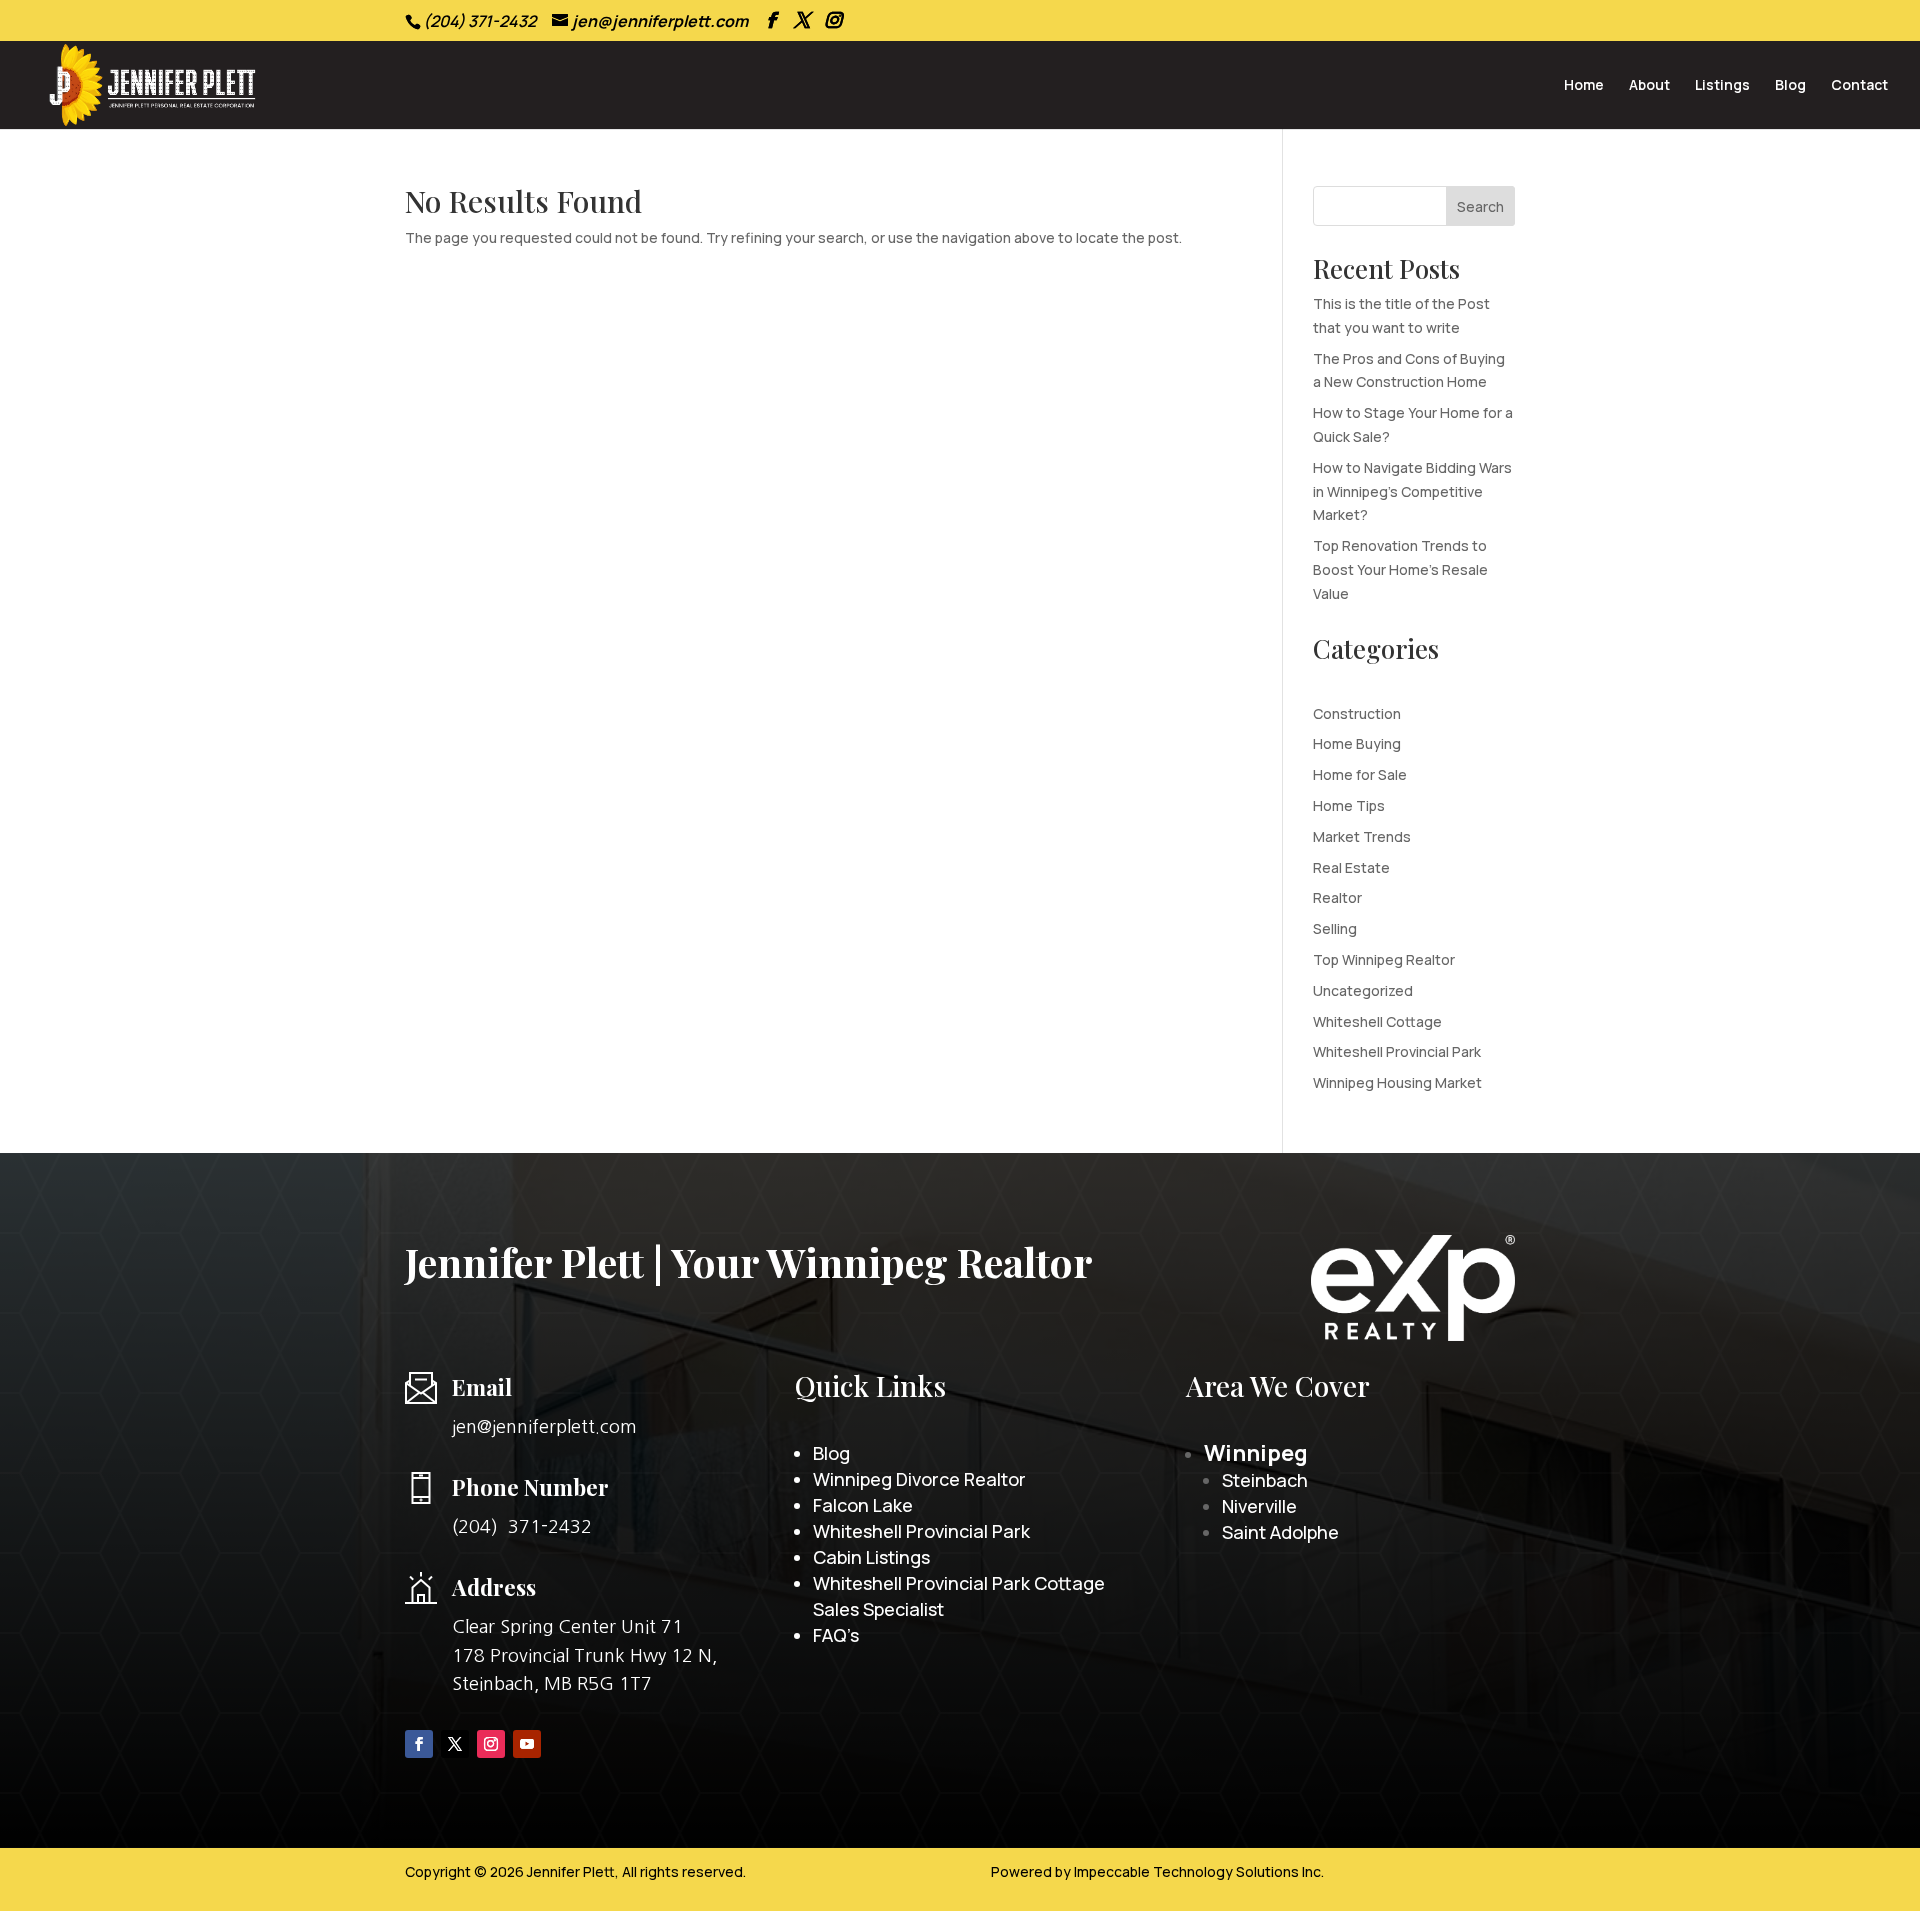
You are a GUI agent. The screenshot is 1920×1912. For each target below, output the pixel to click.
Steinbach (1265, 1480)
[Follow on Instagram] (491, 1744)
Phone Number (530, 1487)
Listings (1722, 86)
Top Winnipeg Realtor (1384, 959)
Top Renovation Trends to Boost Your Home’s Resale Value (1400, 569)
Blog (1790, 86)
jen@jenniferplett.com (544, 1427)
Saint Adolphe (1280, 1532)
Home (1584, 86)
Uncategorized (1363, 990)
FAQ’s (836, 1635)
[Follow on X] (455, 1744)
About (1649, 86)
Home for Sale (1360, 774)
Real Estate (1351, 867)
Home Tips (1349, 805)
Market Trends (1362, 836)
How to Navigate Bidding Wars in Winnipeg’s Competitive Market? (1412, 491)
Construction (1357, 713)
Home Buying (1357, 743)
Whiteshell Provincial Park (1397, 1051)
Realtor (1337, 897)
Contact (1859, 86)
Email (482, 1387)
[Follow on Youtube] (527, 1744)
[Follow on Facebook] (419, 1744)
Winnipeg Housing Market (1397, 1082)
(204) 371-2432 (522, 1527)
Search (1480, 206)
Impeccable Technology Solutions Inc (1197, 1871)
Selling (1335, 928)
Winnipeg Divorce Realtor (919, 1479)
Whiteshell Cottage (1377, 1021)
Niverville (1259, 1506)
